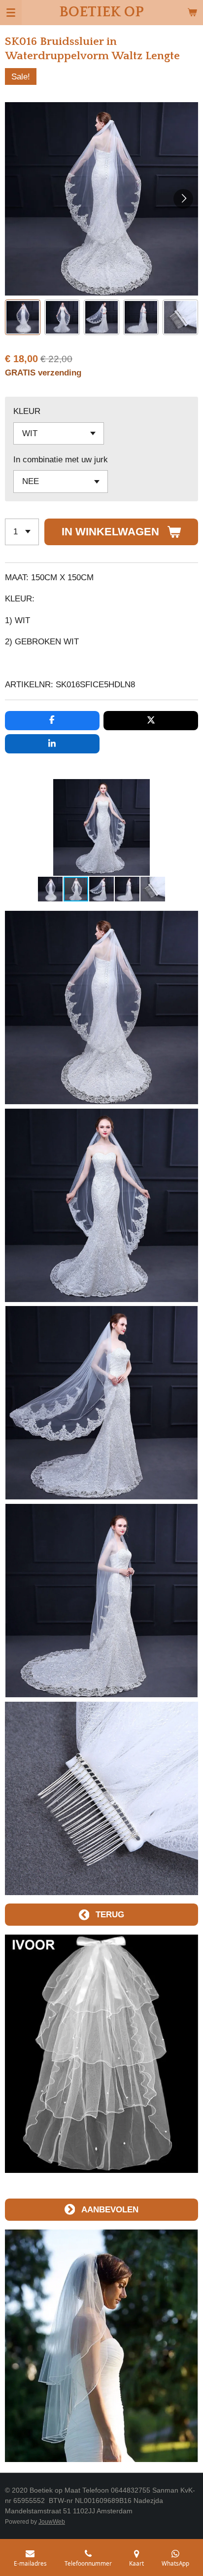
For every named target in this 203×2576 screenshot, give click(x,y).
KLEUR (27, 411)
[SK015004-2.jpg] (102, 1601)
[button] (23, 317)
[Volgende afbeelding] (183, 199)
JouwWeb (52, 2521)
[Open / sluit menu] (11, 12)
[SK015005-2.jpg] (102, 1798)
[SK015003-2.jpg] (102, 1403)
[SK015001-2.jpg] (102, 1008)
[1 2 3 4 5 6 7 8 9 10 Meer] (22, 532)
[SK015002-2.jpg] (102, 1205)
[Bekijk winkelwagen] (192, 12)
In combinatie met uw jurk (61, 459)
